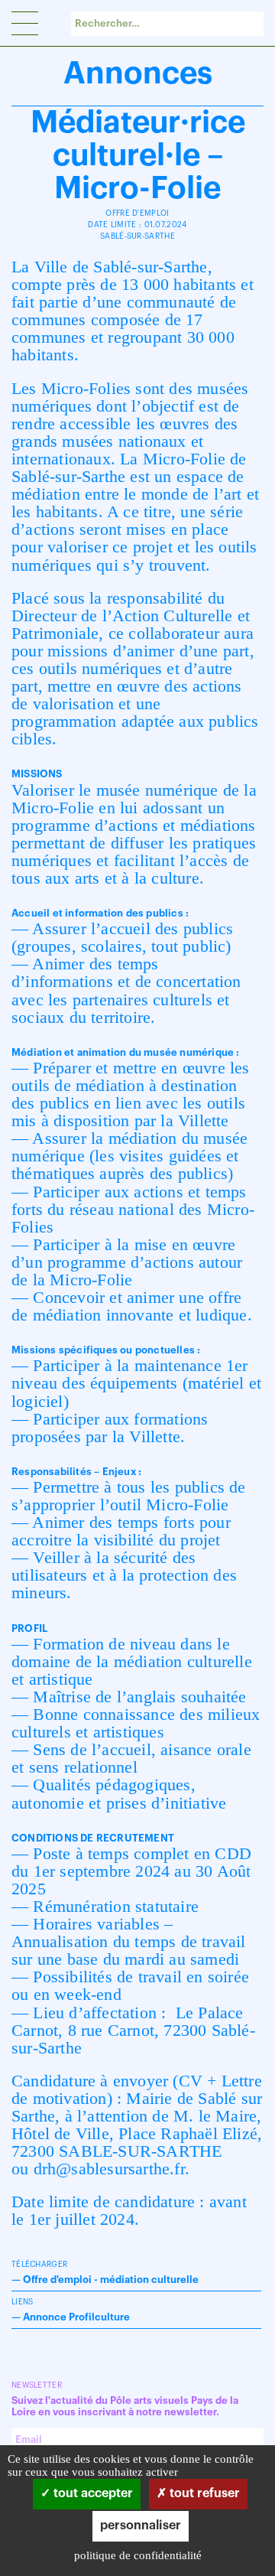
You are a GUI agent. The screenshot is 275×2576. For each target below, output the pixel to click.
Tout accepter (92, 2493)
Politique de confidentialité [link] (138, 2555)
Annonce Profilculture (76, 2317)
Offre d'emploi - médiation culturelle (111, 2280)
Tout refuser (203, 2493)
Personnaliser (141, 2526)
